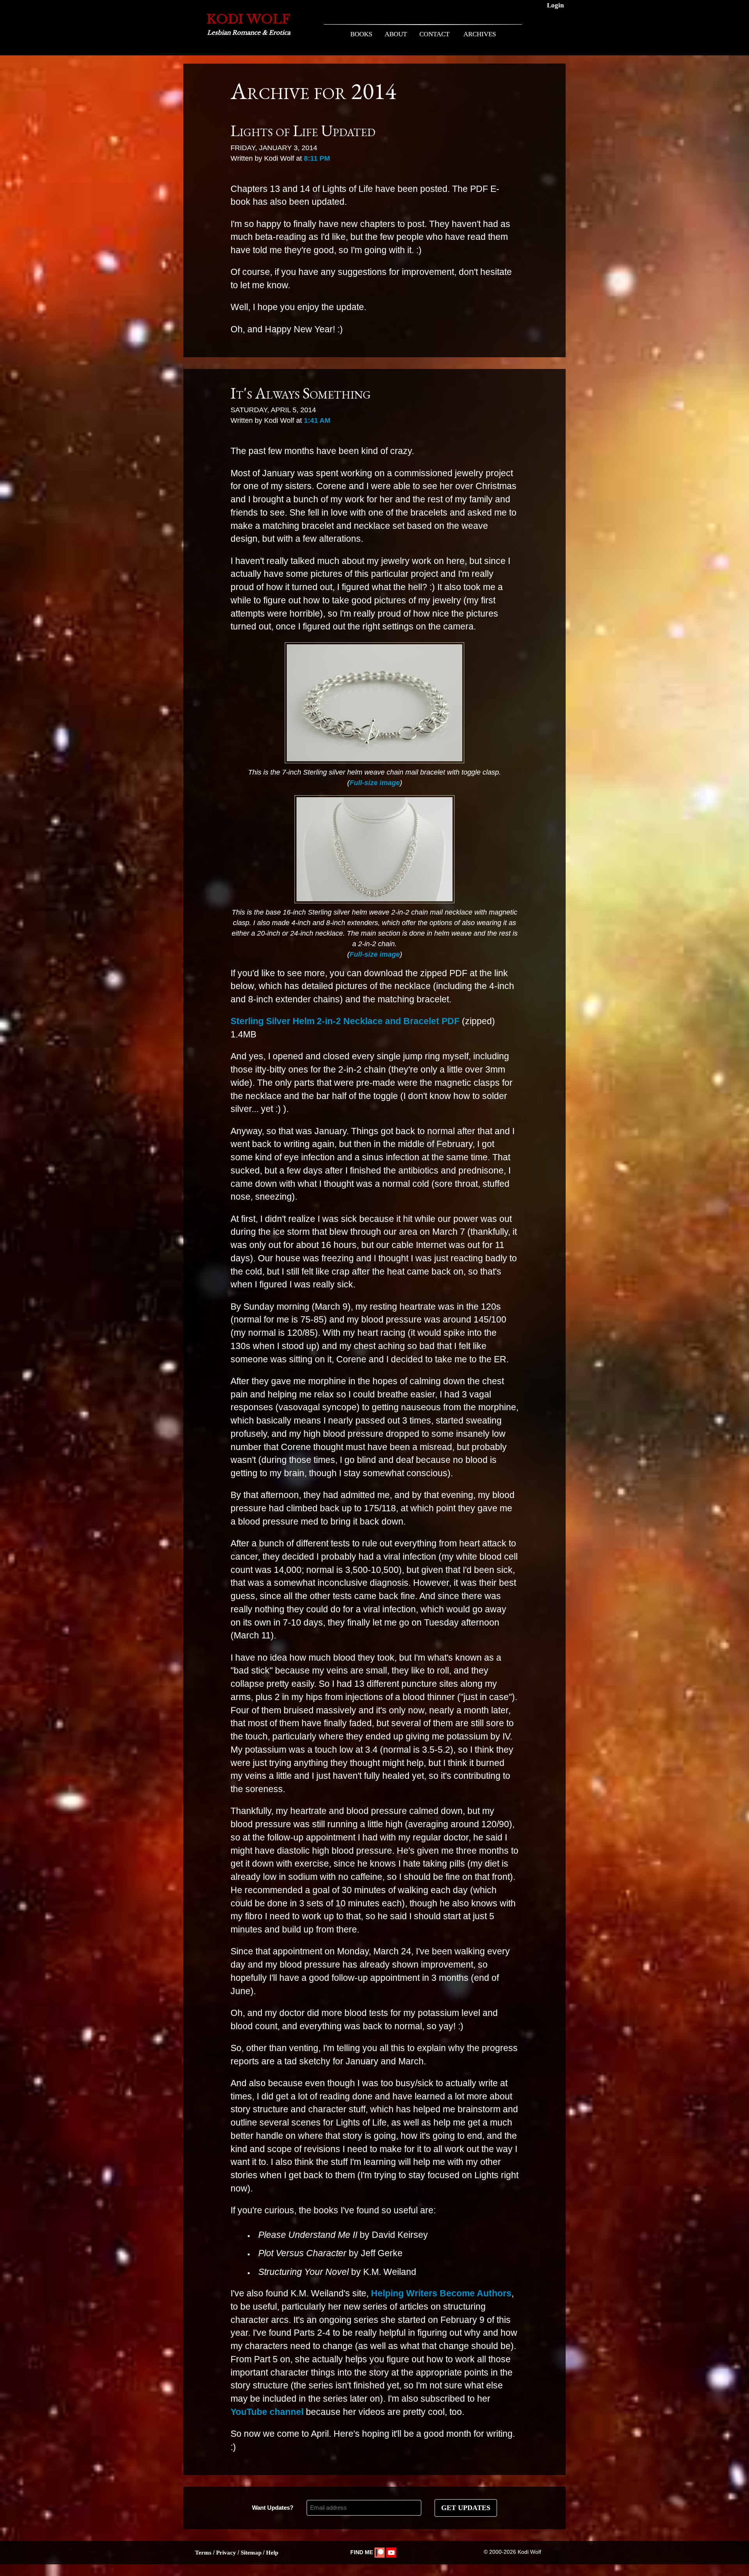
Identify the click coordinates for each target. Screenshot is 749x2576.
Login (555, 5)
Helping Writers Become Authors (441, 2293)
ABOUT (396, 34)
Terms (203, 2553)
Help (272, 2553)
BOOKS (361, 34)
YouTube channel (267, 2412)
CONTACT (434, 34)
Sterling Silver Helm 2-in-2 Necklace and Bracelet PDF (345, 1021)
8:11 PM (317, 158)
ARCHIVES (480, 34)
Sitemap (251, 2553)
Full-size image (375, 783)
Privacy (226, 2553)
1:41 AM (317, 420)
